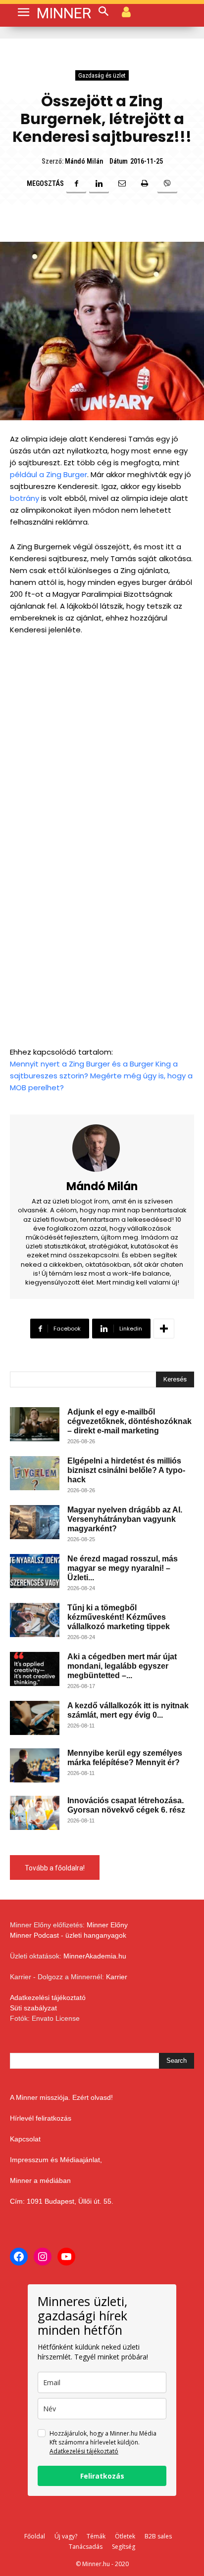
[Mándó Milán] (102, 1148)
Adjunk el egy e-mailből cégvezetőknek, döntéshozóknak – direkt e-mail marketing (129, 1421)
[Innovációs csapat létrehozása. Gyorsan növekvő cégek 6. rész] (35, 1813)
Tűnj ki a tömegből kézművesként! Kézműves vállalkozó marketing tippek (119, 1617)
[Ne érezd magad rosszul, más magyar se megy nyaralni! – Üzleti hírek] (35, 1571)
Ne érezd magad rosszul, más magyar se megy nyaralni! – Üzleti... (123, 1568)
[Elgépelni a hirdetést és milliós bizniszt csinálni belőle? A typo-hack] (35, 1473)
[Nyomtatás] (145, 183)
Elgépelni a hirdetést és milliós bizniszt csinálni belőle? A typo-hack (126, 1470)
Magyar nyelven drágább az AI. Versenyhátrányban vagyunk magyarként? (125, 1519)
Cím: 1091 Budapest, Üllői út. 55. (62, 2201)
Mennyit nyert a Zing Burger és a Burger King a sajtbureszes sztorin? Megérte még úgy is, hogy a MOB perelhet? (101, 1076)
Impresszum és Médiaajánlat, (56, 2160)
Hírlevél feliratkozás (41, 2118)
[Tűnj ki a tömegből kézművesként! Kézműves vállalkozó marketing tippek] (35, 1620)
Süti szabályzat (33, 2008)
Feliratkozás (102, 2476)
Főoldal (35, 2536)
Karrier (117, 1977)
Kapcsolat (25, 2139)
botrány (25, 498)
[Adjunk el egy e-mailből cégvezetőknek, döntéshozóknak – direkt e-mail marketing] (35, 1424)
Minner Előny (107, 1925)
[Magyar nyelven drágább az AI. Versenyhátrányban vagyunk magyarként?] (35, 1522)
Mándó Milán (84, 161)
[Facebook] (76, 183)
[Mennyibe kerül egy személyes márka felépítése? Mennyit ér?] (35, 1765)
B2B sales (158, 2536)
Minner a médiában (40, 2180)
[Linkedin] (99, 183)
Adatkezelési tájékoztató (48, 1998)
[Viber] (167, 183)
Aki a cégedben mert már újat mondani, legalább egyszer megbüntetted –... (122, 1666)
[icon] (126, 11)
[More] (164, 1329)
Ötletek (125, 2536)
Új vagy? (66, 2536)
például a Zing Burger (49, 474)
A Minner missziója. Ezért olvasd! (61, 2097)
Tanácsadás (86, 2547)
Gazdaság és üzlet (102, 75)
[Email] (122, 183)
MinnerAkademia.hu (95, 1956)
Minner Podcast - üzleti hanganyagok (68, 1935)
